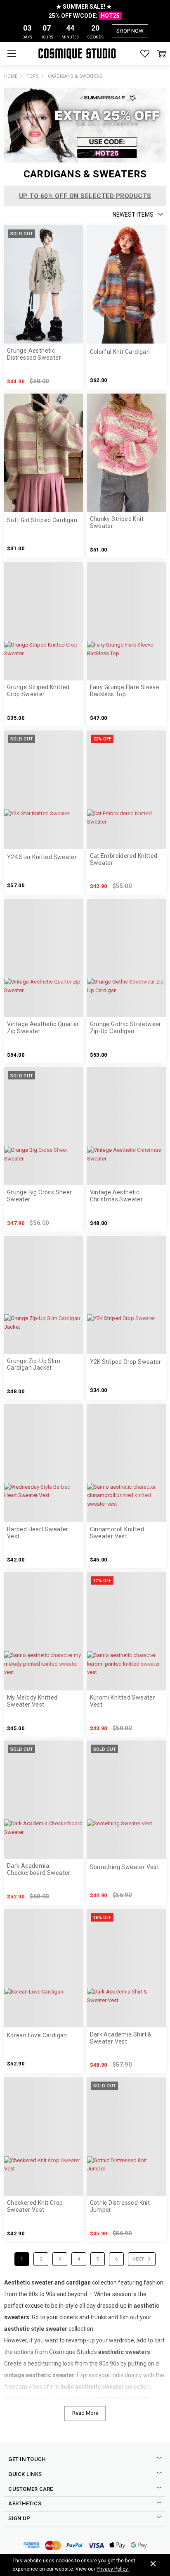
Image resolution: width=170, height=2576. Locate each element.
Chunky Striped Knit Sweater (117, 522)
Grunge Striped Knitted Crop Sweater (38, 691)
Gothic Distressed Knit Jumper (120, 2206)
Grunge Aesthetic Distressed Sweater (34, 354)
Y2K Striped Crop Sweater (126, 1362)
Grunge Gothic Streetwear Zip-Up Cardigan (126, 1028)
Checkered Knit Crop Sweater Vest (35, 2206)
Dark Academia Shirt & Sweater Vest (121, 2038)
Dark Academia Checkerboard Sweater (39, 1869)
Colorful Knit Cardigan (120, 352)
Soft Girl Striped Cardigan (42, 520)
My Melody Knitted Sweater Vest (32, 1701)
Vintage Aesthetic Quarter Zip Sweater (43, 1028)
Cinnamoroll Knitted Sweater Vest (117, 1533)
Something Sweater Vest (125, 1867)
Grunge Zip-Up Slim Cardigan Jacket (34, 1364)
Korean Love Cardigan (37, 2035)
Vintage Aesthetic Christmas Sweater (117, 1196)
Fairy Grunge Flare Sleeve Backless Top (125, 691)
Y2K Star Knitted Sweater (42, 857)
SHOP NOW (130, 31)
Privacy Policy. (113, 2569)
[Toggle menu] (11, 54)
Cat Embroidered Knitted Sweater (124, 859)
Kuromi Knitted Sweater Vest (123, 1701)
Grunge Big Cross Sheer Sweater (40, 1196)
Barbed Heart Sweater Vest (38, 1533)
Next (139, 2259)
